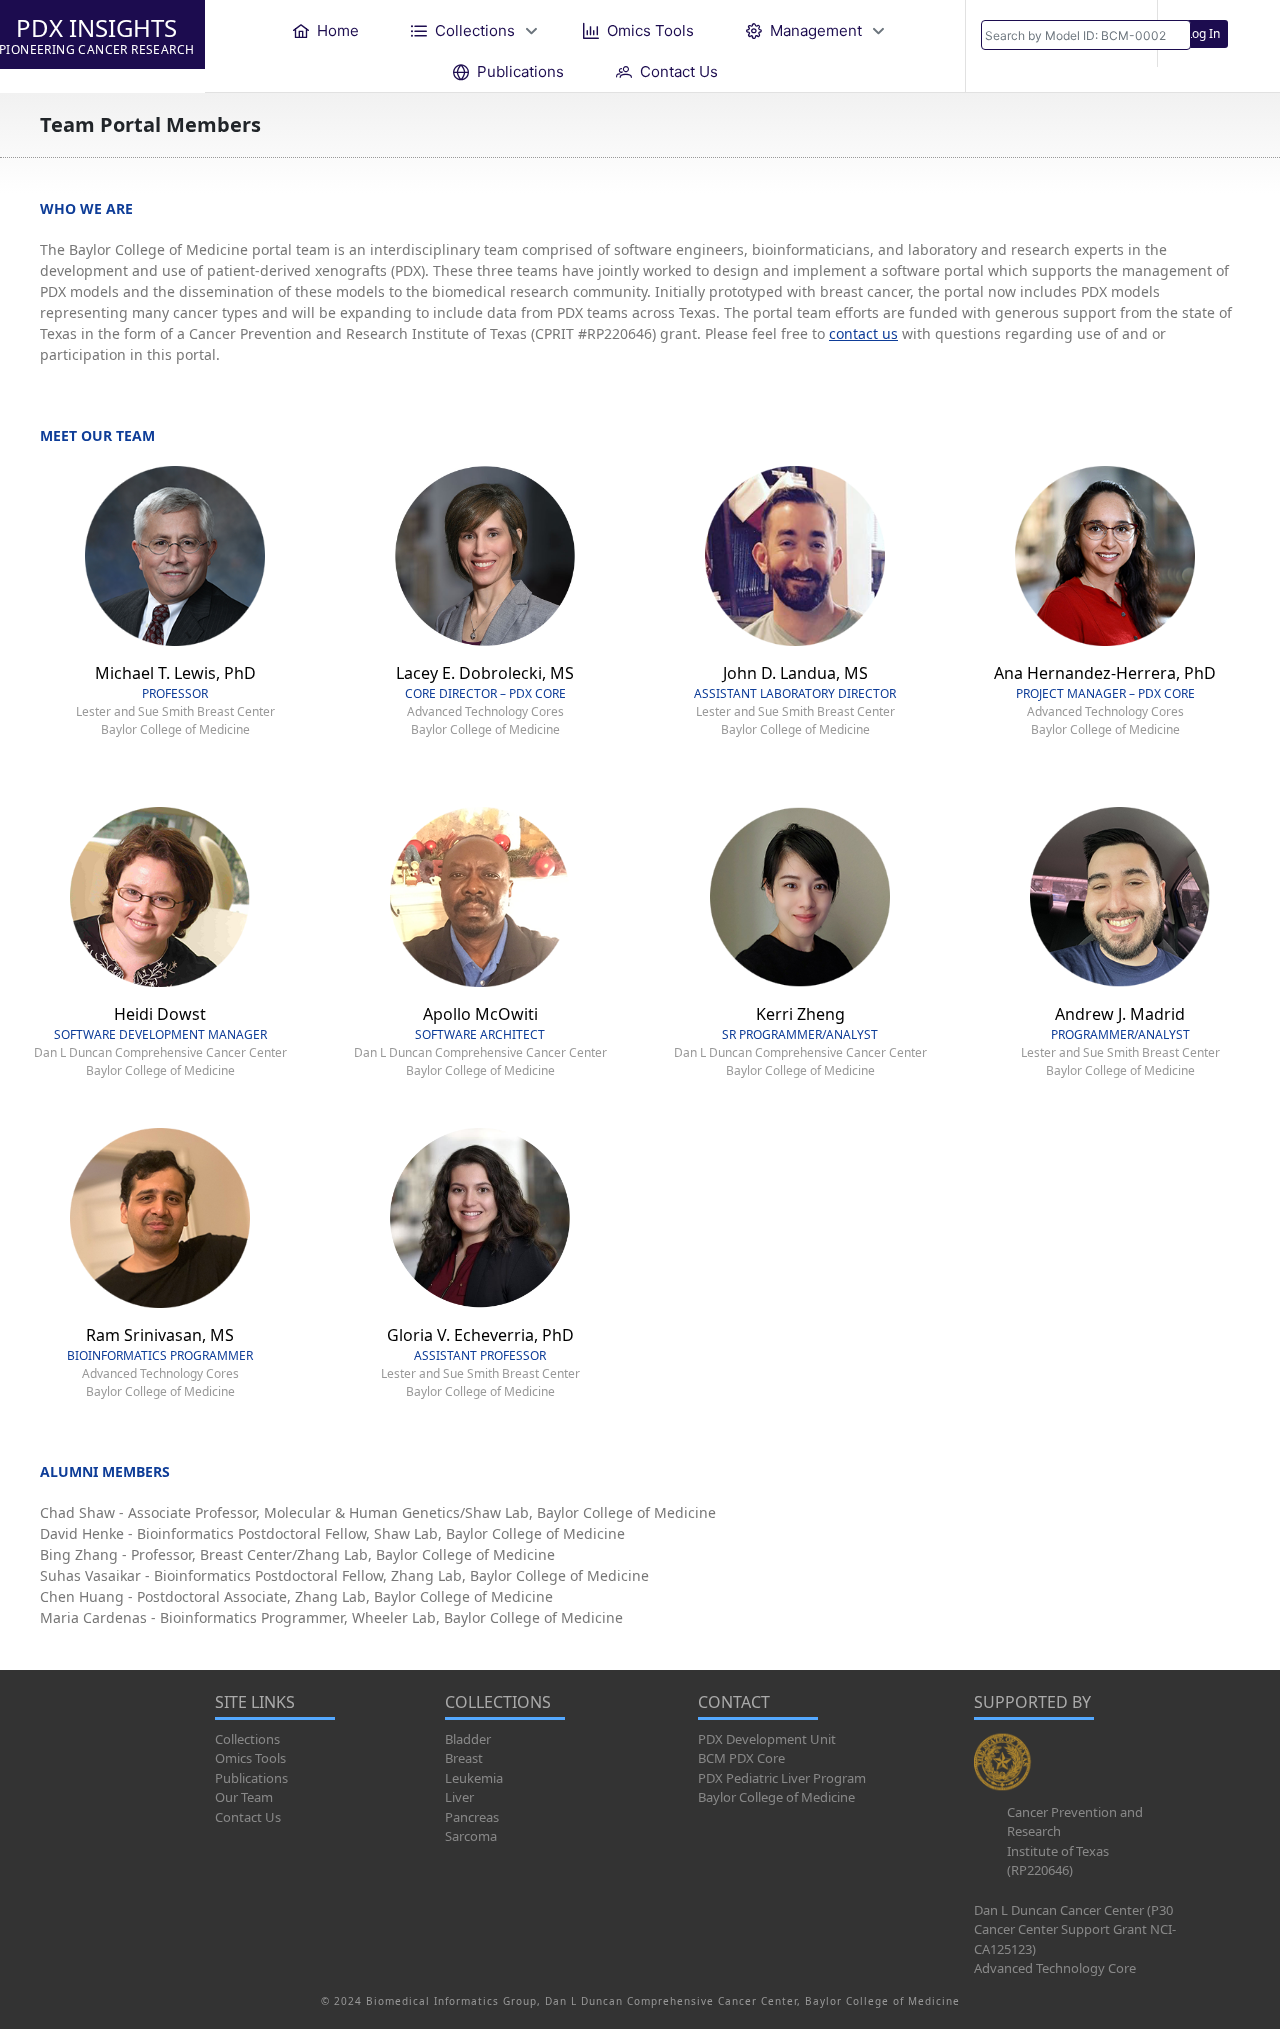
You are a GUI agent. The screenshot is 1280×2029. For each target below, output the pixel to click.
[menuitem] (326, 30)
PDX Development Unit (767, 1739)
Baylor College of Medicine (776, 1797)
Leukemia (474, 1778)
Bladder (468, 1739)
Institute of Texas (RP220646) (1058, 1861)
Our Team (244, 1797)
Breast (464, 1758)
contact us (863, 333)
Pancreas (472, 1817)
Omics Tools (250, 1758)
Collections (247, 1739)
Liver (459, 1797)
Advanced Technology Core (1055, 1968)
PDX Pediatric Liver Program (782, 1778)
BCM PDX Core (741, 1758)
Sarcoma (471, 1836)
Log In (1203, 33)
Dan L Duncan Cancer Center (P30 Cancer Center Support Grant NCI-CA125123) (1075, 1929)
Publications (251, 1778)
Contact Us (248, 1817)
